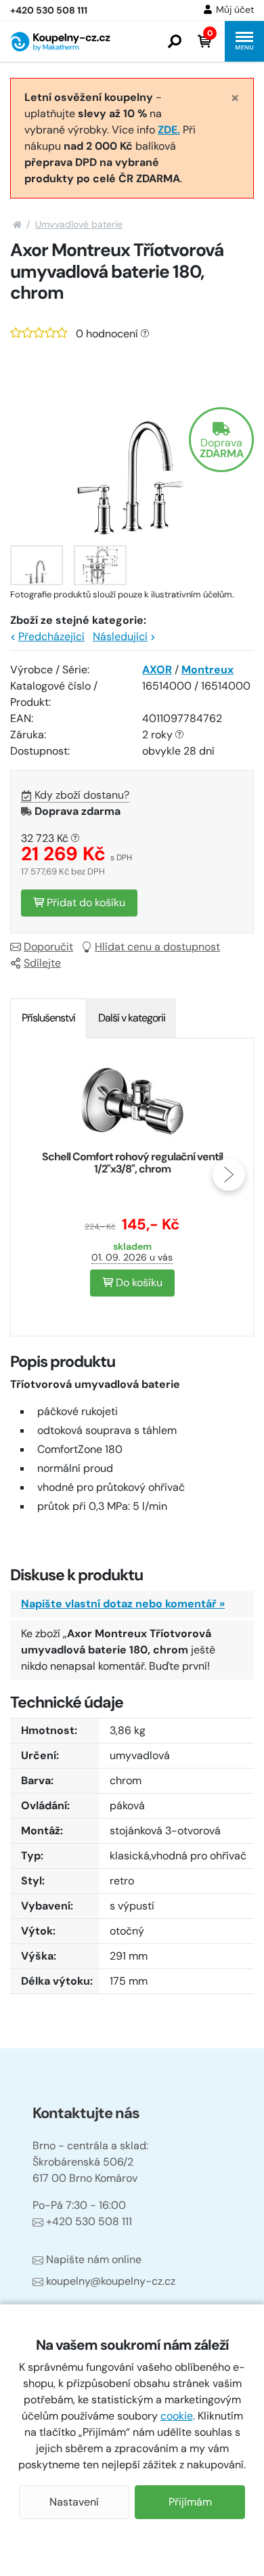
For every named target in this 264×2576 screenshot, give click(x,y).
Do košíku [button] (138, 1283)
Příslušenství (48, 1018)
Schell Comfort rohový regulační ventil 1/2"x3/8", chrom (132, 1163)
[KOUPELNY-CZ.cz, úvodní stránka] (60, 42)
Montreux (207, 670)
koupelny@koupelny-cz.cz (111, 2281)
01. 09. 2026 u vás (132, 1257)
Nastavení (74, 2502)
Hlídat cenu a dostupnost (157, 947)
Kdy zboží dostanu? (82, 795)
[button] (175, 41)
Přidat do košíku (85, 903)
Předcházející (51, 636)
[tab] (48, 1018)
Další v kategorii (132, 1018)
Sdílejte (42, 963)
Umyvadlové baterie (79, 224)
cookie (177, 2416)
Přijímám (190, 2502)
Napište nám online (94, 2259)
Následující (120, 636)
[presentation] (35, 1175)
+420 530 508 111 (89, 2221)
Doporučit (48, 947)
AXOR (157, 670)
